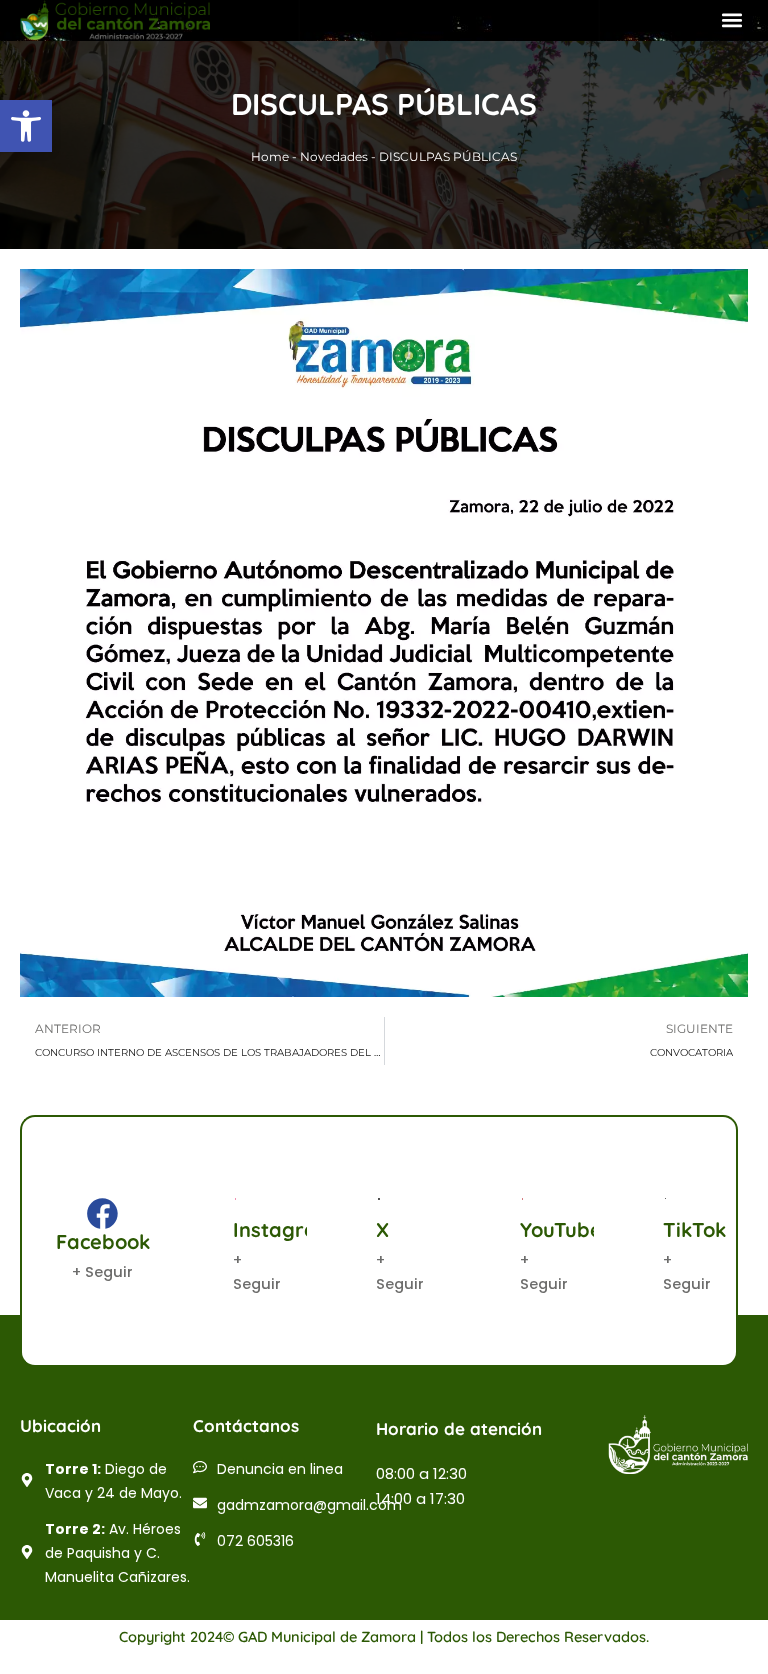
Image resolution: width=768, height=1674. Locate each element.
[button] (26, 126)
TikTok (694, 1229)
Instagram (284, 1229)
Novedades (334, 156)
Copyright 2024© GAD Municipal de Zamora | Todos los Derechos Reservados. (384, 1636)
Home (270, 156)
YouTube (561, 1229)
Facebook (103, 1241)
